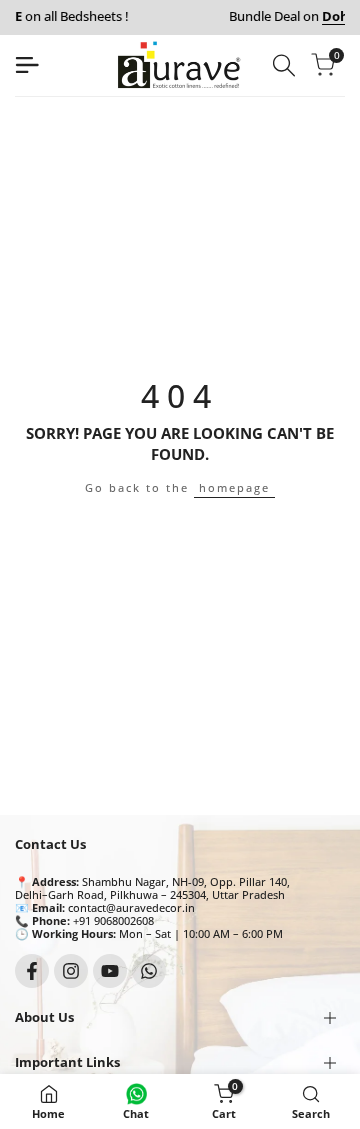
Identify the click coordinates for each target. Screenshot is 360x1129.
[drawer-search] (284, 65)
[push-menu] (27, 65)
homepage (234, 487)
